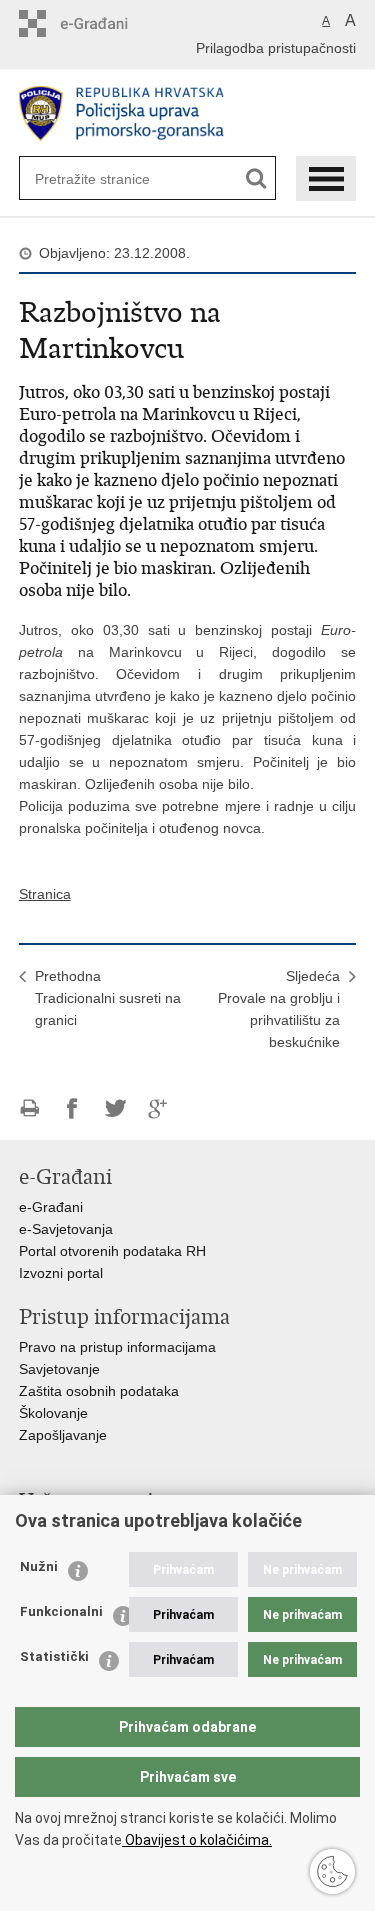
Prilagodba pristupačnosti (276, 48)
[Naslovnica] (188, 113)
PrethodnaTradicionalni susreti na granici (108, 998)
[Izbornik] (326, 178)
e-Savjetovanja (66, 1229)
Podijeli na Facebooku (72, 1108)
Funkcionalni (61, 1611)
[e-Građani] (104, 23)
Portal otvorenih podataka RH (112, 1251)
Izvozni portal (61, 1273)
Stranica (45, 894)
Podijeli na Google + (158, 1108)
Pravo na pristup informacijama (117, 1347)
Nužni (39, 1566)
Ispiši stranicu (29, 1108)
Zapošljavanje (63, 1435)
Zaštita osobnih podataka (99, 1391)
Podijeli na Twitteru (115, 1108)
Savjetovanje (59, 1369)
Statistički (54, 1656)
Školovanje (53, 1413)
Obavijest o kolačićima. (197, 1840)
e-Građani (51, 1207)
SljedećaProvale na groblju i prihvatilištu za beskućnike (279, 1009)
